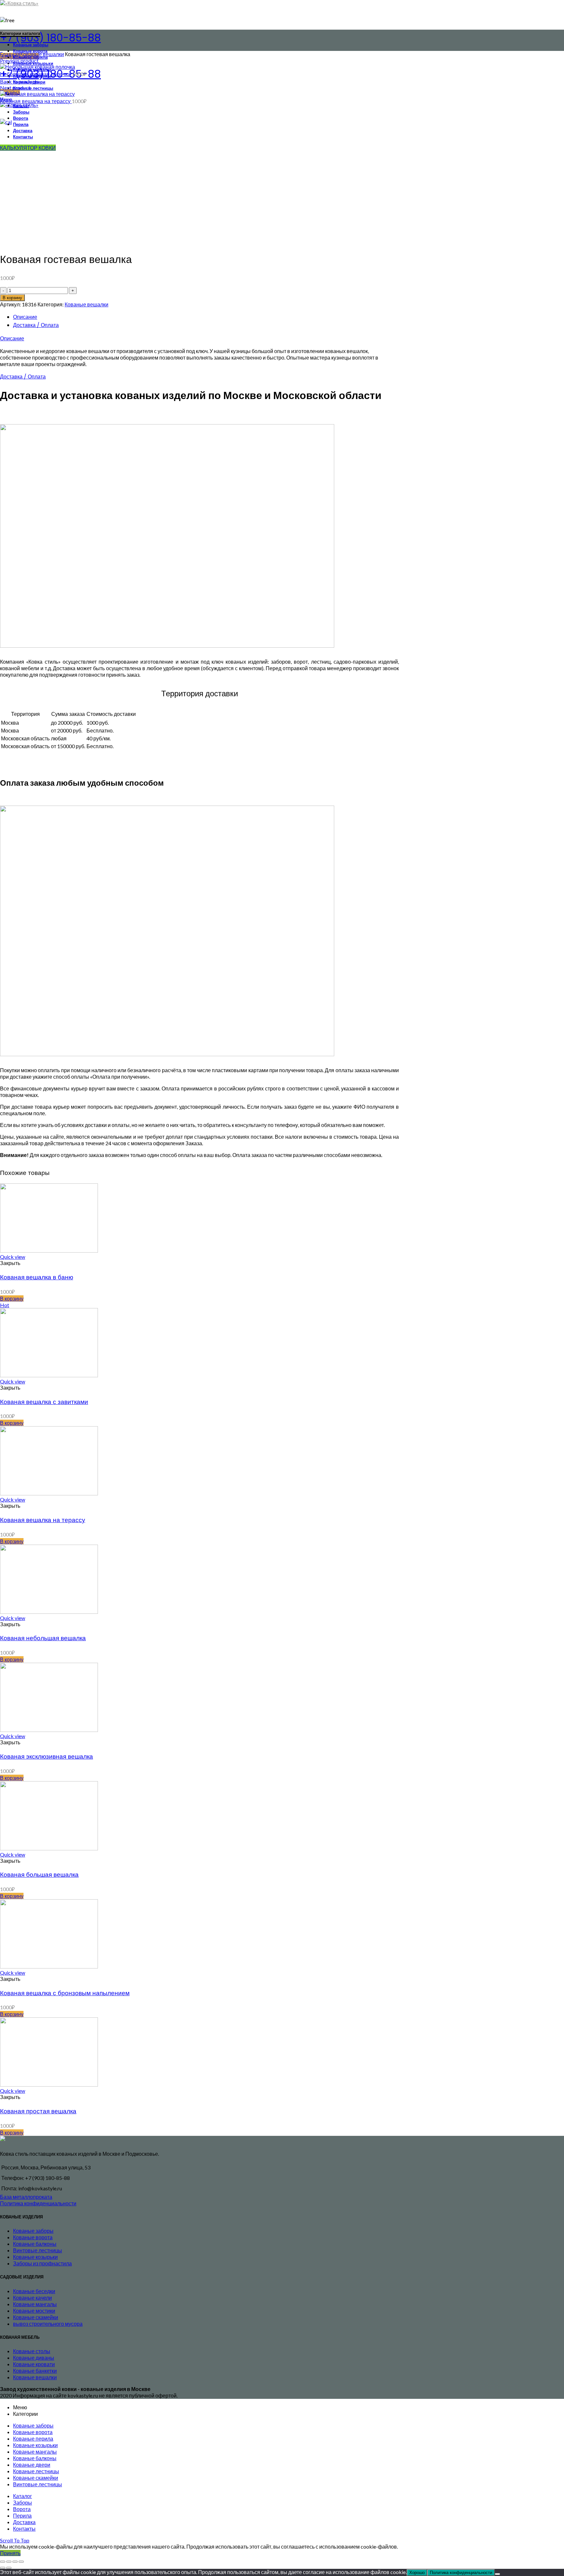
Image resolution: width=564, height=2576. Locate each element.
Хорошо (417, 2573)
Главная (10, 54)
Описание (25, 317)
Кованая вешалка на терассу (36, 101)
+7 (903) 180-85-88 (50, 38)
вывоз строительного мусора (48, 2324)
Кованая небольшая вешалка (43, 1638)
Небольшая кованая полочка (36, 74)
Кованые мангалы (35, 2304)
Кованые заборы (33, 2231)
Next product (15, 88)
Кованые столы (32, 2351)
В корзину (12, 298)
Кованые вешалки (42, 54)
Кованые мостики (34, 2311)
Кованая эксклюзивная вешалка (47, 1757)
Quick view (13, 1257)
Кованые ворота (33, 2237)
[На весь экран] (15, 2562)
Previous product (19, 61)
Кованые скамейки (36, 2317)
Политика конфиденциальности (38, 2203)
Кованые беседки (34, 2291)
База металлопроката (26, 2197)
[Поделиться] (9, 2562)
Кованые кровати (34, 2364)
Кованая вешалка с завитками (44, 1402)
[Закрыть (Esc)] (3, 2562)
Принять (10, 2553)
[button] (12, 1298)
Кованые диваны (34, 2358)
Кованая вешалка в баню (37, 1277)
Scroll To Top (15, 2540)
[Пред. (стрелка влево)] (3, 2568)
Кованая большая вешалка (39, 1875)
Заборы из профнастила (42, 2263)
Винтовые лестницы (38, 2250)
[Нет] (497, 2574)
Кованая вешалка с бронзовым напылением (65, 1993)
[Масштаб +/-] (21, 2562)
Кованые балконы (35, 2244)
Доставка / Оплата (36, 325)
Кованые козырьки (35, 2257)
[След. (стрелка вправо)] (9, 2568)
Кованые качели (32, 2298)
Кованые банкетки (35, 2371)
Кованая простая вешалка (38, 2111)
